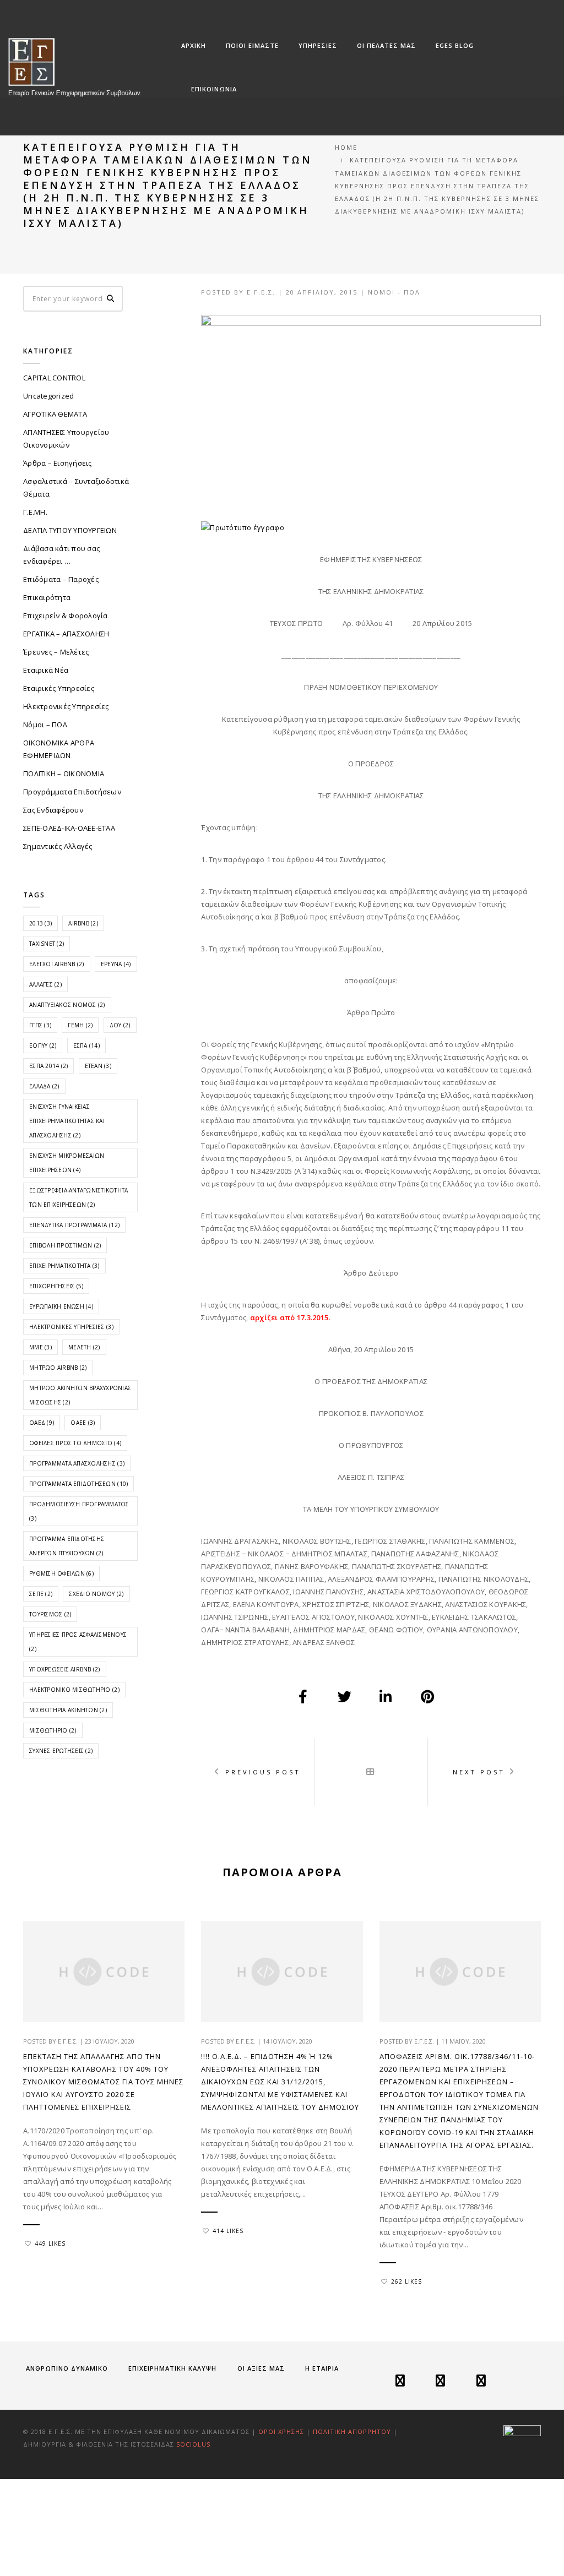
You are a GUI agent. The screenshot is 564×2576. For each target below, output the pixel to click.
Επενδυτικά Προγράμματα (74, 1225)
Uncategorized (48, 396)
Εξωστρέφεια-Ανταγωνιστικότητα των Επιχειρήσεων (79, 1197)
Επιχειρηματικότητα (64, 1266)
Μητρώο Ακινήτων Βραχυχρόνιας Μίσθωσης (80, 1395)
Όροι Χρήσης (281, 2431)
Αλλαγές (45, 984)
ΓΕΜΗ (80, 1025)
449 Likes (50, 2243)
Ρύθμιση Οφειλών (61, 1573)
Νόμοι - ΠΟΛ (394, 292)
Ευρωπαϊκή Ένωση (61, 1306)
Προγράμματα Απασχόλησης (77, 1463)
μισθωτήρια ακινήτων (68, 1710)
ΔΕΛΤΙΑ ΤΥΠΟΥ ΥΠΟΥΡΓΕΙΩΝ (70, 530)
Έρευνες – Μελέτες (56, 652)
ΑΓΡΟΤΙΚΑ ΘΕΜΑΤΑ (55, 414)
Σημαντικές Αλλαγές (58, 846)
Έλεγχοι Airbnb (57, 964)
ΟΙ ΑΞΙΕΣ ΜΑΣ (261, 2368)
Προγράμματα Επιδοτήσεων (72, 792)
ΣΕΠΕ (41, 1594)
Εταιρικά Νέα (46, 670)
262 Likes (406, 2281)
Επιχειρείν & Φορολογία (66, 616)
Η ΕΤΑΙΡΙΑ (322, 2368)
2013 (40, 923)
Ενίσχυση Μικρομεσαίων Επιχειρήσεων (67, 1163)
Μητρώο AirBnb (58, 1368)
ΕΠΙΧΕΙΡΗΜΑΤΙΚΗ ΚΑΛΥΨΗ (172, 2368)
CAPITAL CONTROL (54, 378)
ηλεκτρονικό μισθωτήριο (74, 1690)
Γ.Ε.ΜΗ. (35, 512)
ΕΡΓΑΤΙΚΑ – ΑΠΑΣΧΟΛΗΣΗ (66, 634)
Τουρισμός (50, 1614)
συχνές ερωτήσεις (61, 1751)
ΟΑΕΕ (83, 1423)
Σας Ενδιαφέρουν (53, 810)
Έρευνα (116, 964)
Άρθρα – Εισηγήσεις (58, 463)
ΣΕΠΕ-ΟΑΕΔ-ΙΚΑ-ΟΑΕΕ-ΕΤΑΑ (69, 828)
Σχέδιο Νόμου (96, 1594)
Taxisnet (47, 944)
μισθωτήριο (53, 1730)
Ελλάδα (44, 1086)
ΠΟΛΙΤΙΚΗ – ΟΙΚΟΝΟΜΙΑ (64, 774)
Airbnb (83, 923)
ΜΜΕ (40, 1347)
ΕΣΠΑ (86, 1045)
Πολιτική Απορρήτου (353, 2431)
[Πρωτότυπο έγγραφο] (242, 527)
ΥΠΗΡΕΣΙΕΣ (318, 45)
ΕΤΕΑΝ (98, 1066)
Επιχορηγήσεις (56, 1286)
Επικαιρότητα (47, 597)
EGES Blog (455, 45)
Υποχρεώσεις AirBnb (65, 1669)
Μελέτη (84, 1347)
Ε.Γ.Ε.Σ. (261, 292)
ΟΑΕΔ (42, 1423)
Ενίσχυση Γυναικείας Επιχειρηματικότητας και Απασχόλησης (67, 1121)
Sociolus (193, 2444)
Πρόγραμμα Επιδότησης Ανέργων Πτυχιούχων (67, 1546)
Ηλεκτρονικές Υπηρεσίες (66, 706)
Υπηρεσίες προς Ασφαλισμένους (78, 1642)
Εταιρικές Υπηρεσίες (59, 688)
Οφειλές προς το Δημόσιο (75, 1443)
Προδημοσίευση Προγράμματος (79, 1511)
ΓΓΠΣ (40, 1025)
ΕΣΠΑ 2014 (48, 1066)
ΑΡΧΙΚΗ (194, 45)
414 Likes (228, 2231)
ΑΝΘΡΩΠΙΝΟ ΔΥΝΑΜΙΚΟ (67, 2368)
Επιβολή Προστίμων (65, 1245)
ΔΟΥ (120, 1025)
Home (346, 147)
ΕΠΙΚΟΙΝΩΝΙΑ (214, 89)
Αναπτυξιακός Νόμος (67, 1005)
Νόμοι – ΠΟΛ (45, 725)
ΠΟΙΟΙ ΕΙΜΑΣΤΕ (252, 45)
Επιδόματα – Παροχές (61, 579)
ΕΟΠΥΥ (43, 1045)
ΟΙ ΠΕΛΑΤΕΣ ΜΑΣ (386, 45)
